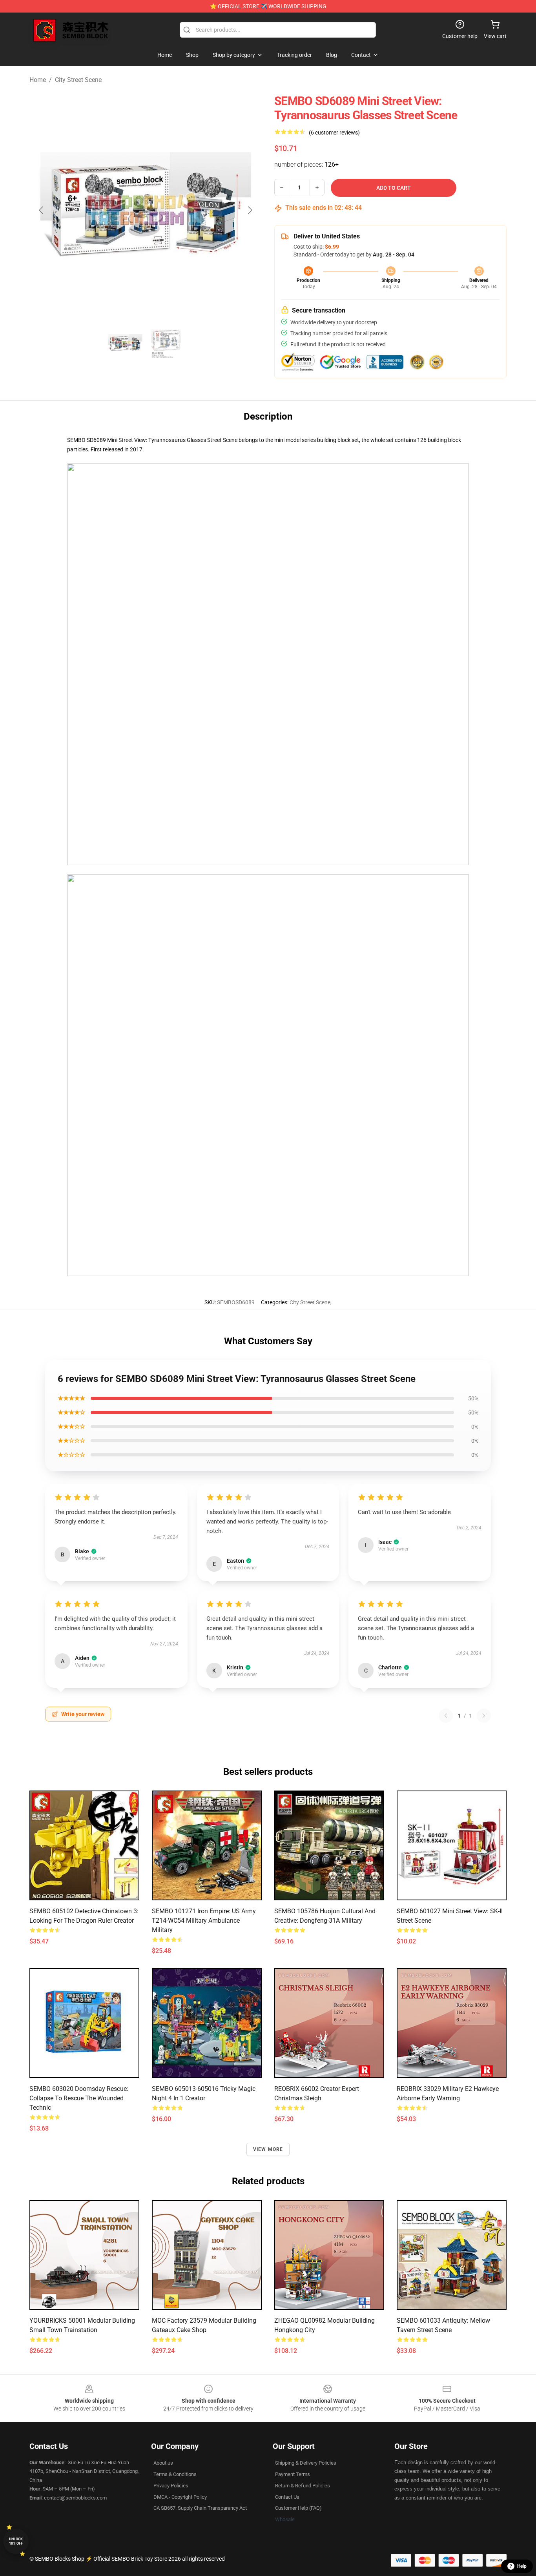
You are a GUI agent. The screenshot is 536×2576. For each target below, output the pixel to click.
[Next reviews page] (484, 1716)
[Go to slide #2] (166, 344)
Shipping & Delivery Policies (306, 2463)
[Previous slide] (42, 210)
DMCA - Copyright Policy (180, 2497)
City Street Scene (78, 80)
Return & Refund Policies (303, 2486)
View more (268, 2149)
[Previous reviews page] (446, 1716)
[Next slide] (250, 210)
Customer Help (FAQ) (298, 2508)
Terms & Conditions (175, 2474)
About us (163, 2463)
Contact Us (287, 2497)
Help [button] (522, 2566)
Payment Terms (293, 2474)
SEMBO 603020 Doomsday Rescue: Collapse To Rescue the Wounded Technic (79, 2098)
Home (38, 80)
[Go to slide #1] (125, 344)
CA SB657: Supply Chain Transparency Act (200, 2508)
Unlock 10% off (16, 2541)
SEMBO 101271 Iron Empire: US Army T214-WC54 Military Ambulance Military (204, 1921)
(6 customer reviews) (334, 133)
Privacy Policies (171, 2486)
